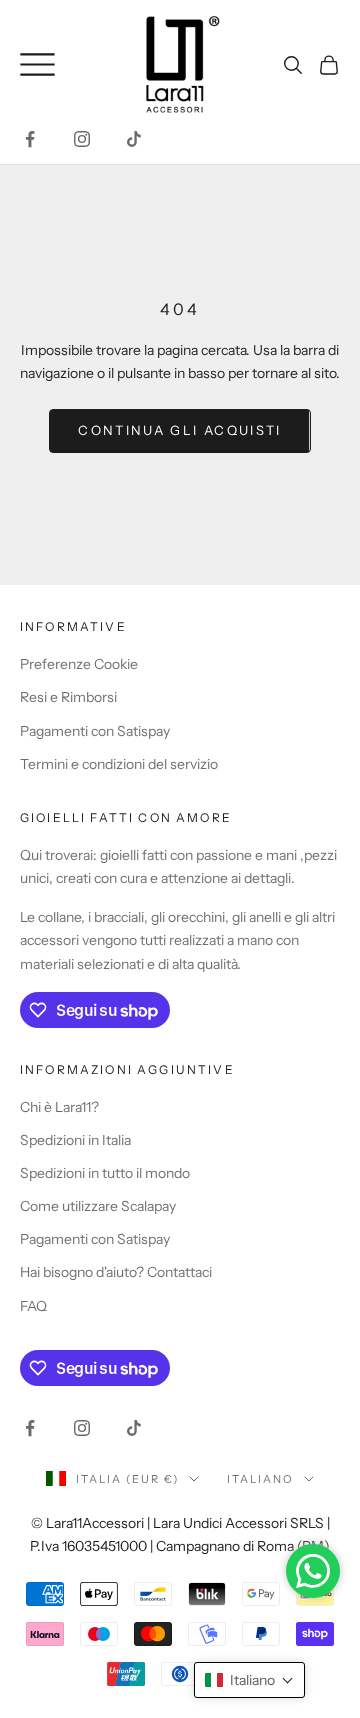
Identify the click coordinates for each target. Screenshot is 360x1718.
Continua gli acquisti (179, 430)
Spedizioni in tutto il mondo (105, 1173)
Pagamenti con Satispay (95, 731)
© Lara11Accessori (87, 1523)
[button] (249, 1680)
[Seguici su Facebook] (30, 139)
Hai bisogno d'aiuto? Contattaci (116, 1272)
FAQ (33, 1306)
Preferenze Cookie (79, 664)
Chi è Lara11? (59, 1107)
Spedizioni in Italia (75, 1140)
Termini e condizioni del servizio (119, 764)
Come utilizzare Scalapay (98, 1206)
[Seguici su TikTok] (134, 139)
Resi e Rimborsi (68, 697)
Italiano (260, 1479)
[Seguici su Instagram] (82, 139)
